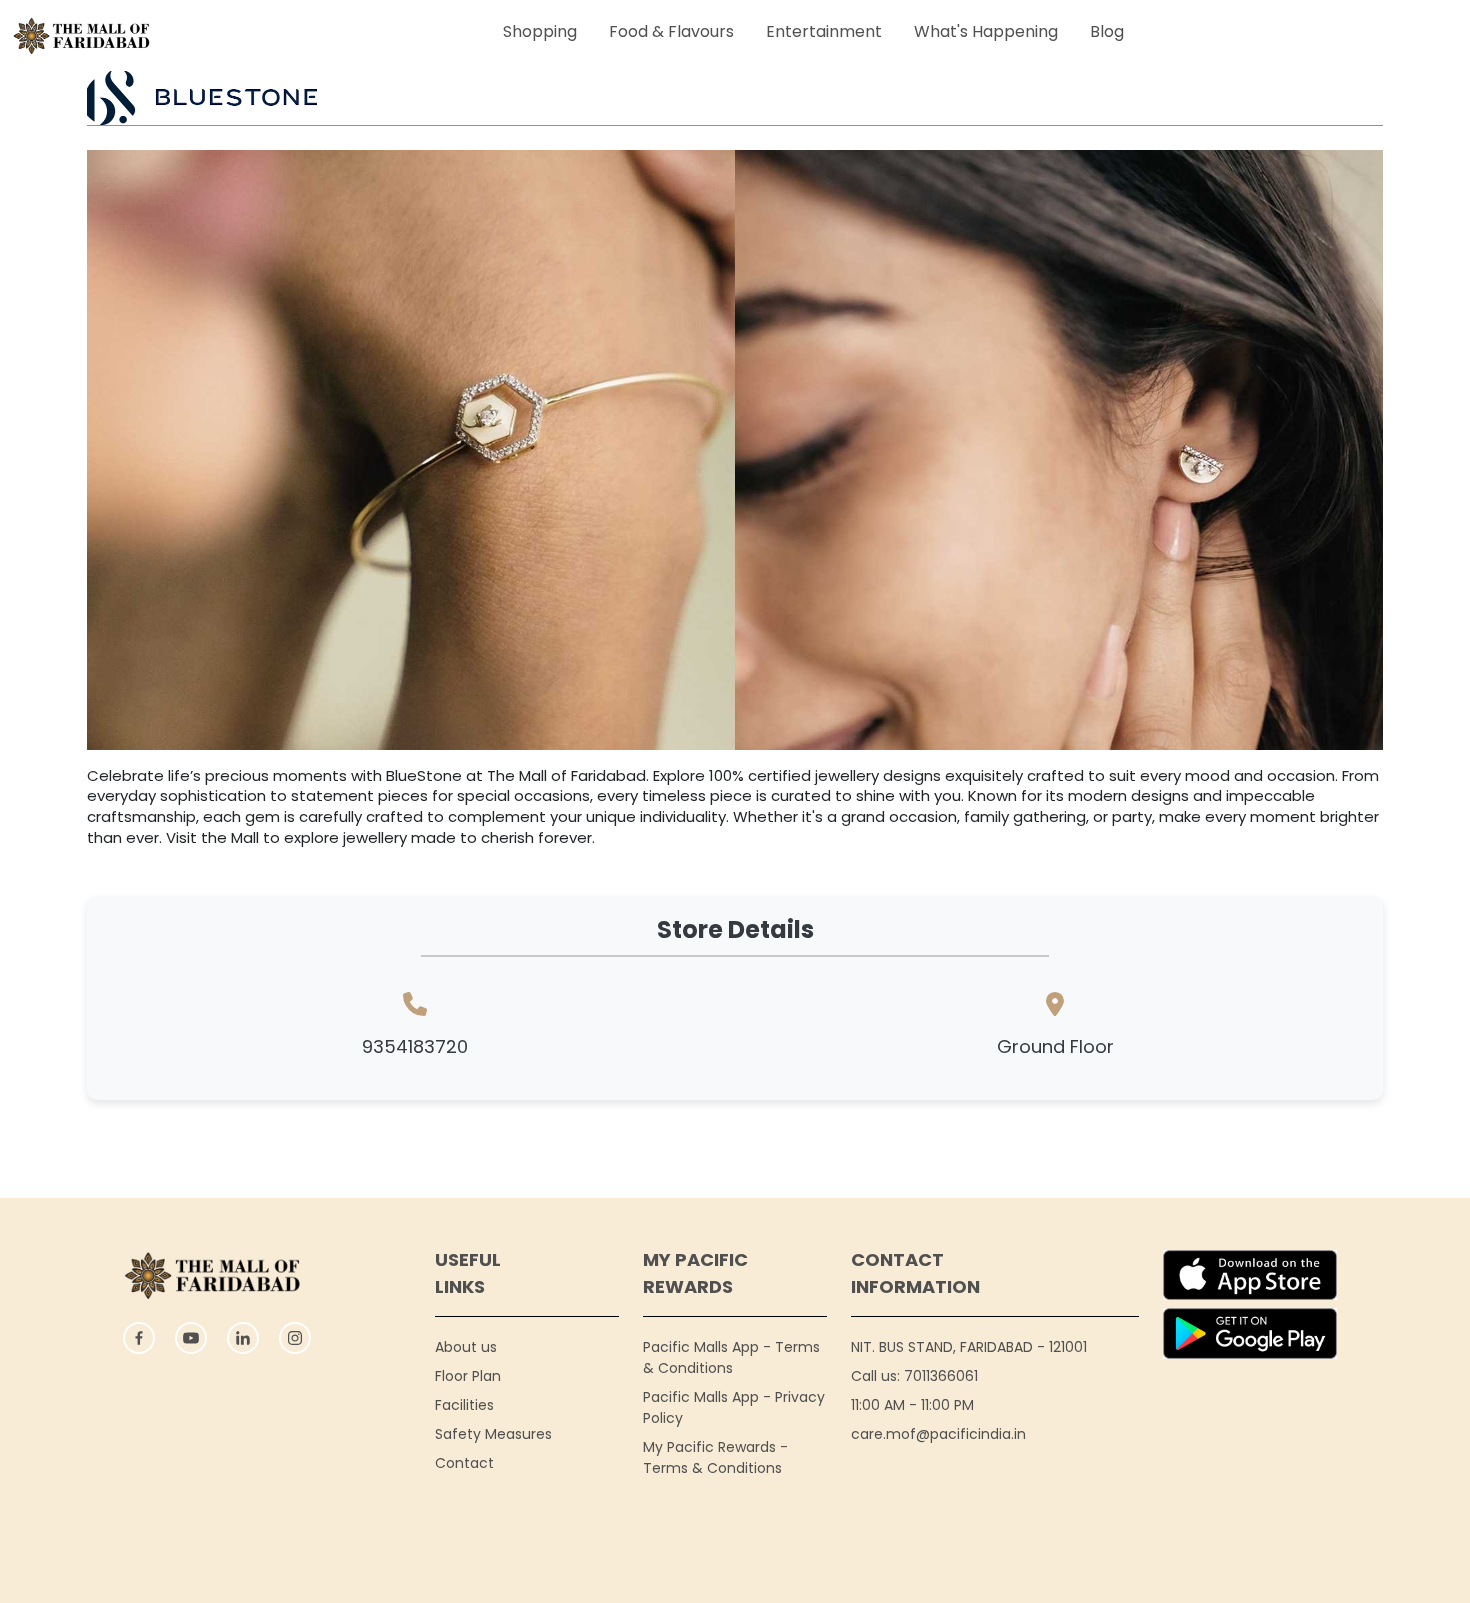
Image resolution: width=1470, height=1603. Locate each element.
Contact (464, 1463)
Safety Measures (493, 1434)
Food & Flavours (671, 31)
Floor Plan (468, 1376)
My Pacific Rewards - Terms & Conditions (715, 1457)
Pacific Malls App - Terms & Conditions (731, 1357)
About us (466, 1347)
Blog (1107, 31)
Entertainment (824, 31)
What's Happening (986, 31)
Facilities (464, 1405)
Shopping (540, 31)
